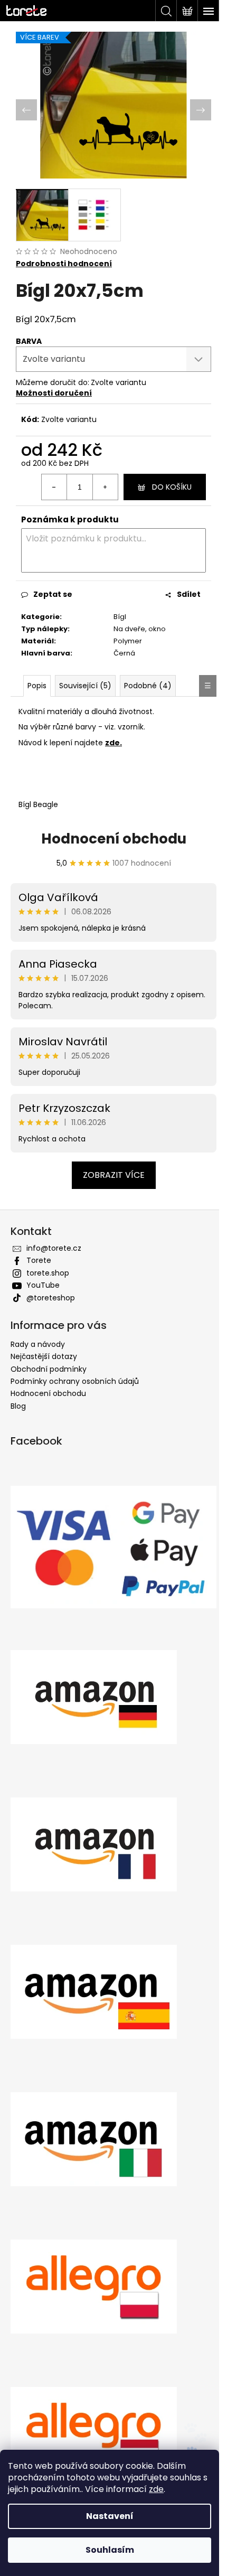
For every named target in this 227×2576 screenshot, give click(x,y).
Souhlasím (110, 2550)
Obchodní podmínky (49, 1369)
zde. (113, 743)
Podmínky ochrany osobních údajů (75, 1381)
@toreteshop (51, 1298)
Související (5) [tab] (85, 686)
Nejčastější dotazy (44, 1356)
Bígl (120, 617)
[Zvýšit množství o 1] (105, 487)
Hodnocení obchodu (114, 839)
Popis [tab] (37, 686)
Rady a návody (38, 1344)
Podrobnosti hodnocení (64, 264)
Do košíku (172, 487)
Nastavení (110, 2516)
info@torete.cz (54, 1248)
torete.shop (48, 1273)
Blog (18, 1406)
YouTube (43, 1285)
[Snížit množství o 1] (54, 487)
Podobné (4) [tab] (148, 686)
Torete (39, 1260)
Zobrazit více (114, 1175)
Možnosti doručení (54, 393)
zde (156, 2489)
